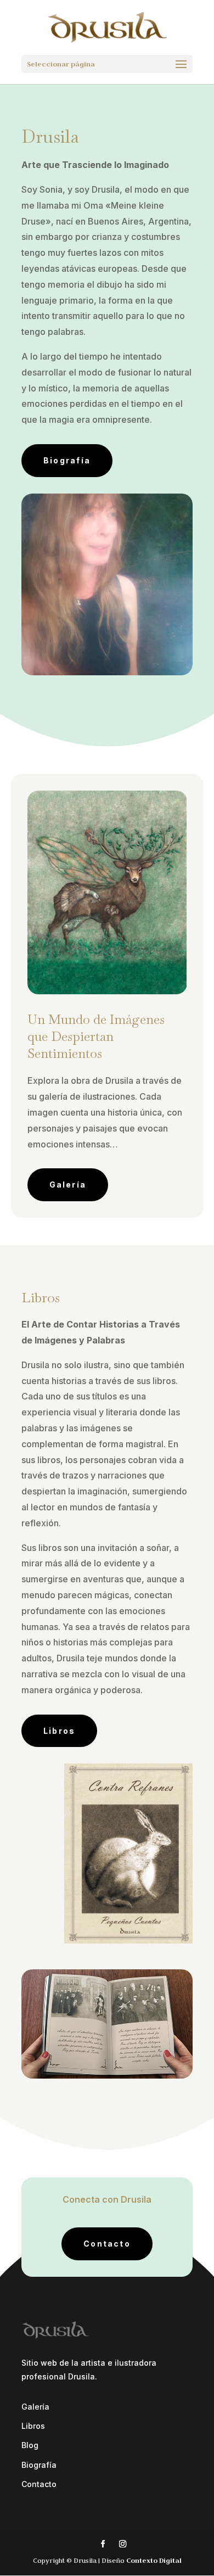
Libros (59, 1731)
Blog (30, 2445)
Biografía (67, 460)
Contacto (107, 2244)
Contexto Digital (154, 2560)
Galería (68, 1185)
